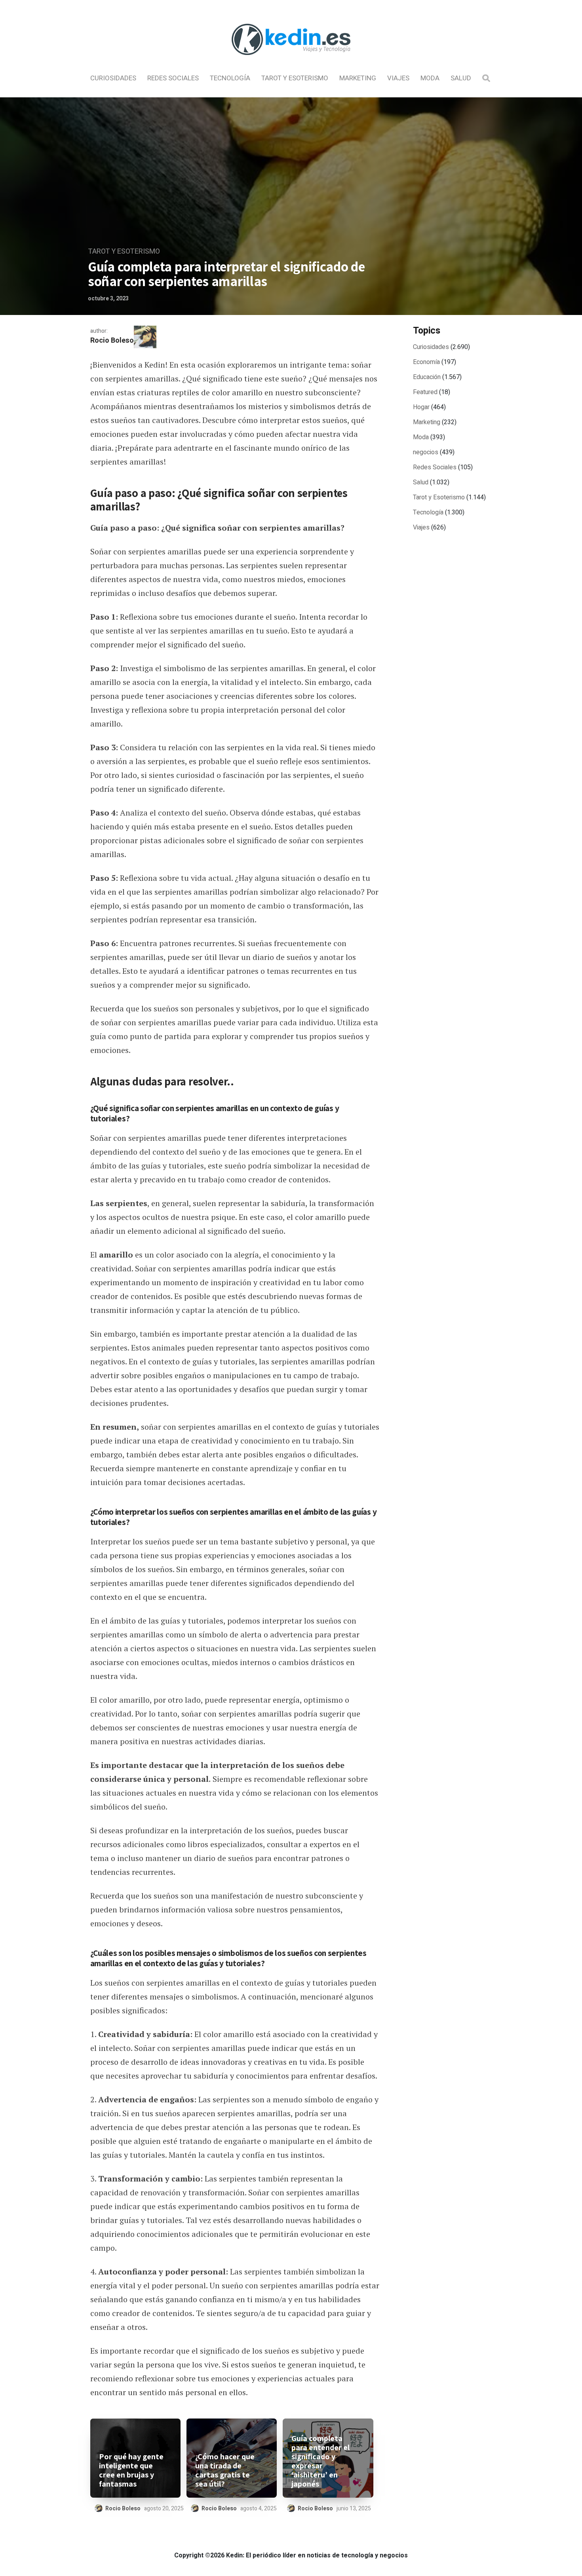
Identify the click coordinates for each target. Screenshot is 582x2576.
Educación (427, 377)
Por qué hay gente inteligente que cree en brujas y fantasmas (131, 2470)
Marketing (358, 78)
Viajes (398, 78)
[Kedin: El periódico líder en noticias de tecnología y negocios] (291, 62)
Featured (425, 392)
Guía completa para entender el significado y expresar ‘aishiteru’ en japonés (320, 2461)
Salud (461, 78)
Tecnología (230, 78)
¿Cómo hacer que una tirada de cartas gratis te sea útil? (225, 2470)
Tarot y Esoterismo (295, 78)
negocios (426, 452)
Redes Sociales (173, 78)
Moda (430, 78)
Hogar (421, 407)
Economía (426, 362)
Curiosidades (113, 78)
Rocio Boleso (112, 340)
